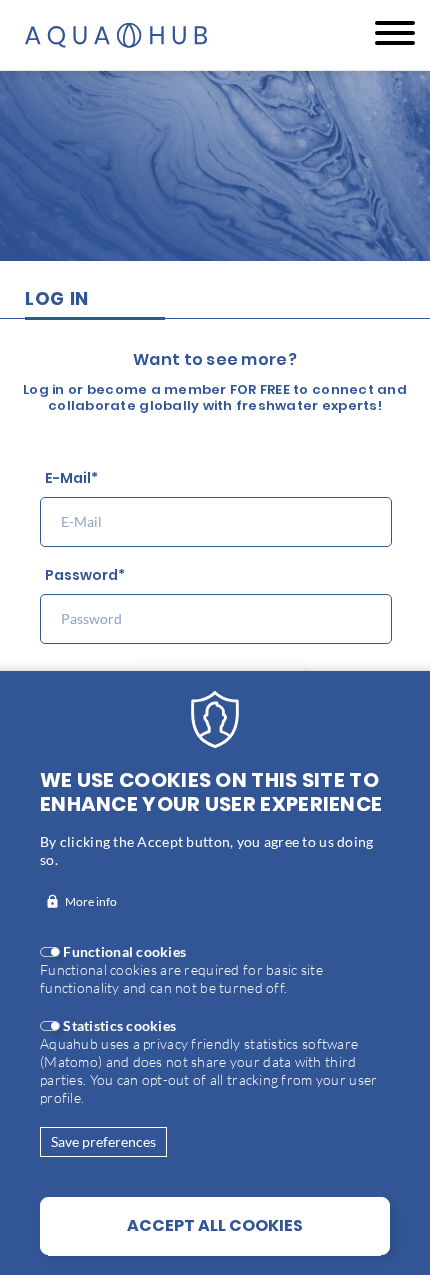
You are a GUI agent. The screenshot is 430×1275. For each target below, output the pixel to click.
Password (81, 575)
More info (91, 901)
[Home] (117, 35)
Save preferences (103, 1141)
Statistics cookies (119, 1025)
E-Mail (68, 478)
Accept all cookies (215, 1225)
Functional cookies (124, 951)
